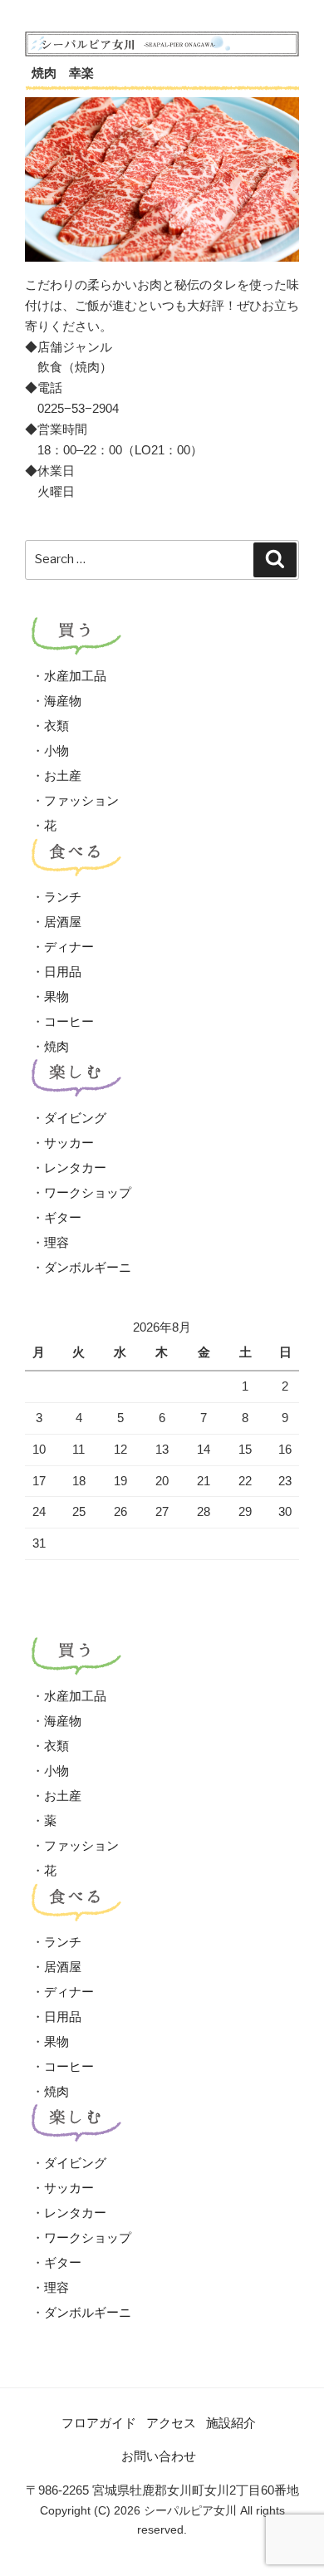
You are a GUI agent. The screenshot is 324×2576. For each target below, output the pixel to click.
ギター (63, 1217)
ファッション (81, 800)
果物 (56, 996)
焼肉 (56, 1046)
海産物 (63, 701)
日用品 (63, 972)
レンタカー (75, 1168)
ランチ (63, 897)
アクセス (171, 2423)
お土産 (63, 775)
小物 (56, 751)
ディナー (69, 947)
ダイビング (75, 1118)
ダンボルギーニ (88, 1267)
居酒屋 (63, 922)
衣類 (56, 726)
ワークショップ (88, 1192)
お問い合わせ (159, 2456)
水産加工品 (75, 676)
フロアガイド (99, 2423)
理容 (56, 1242)
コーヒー (69, 1021)
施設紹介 (231, 2423)
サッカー (69, 1143)
